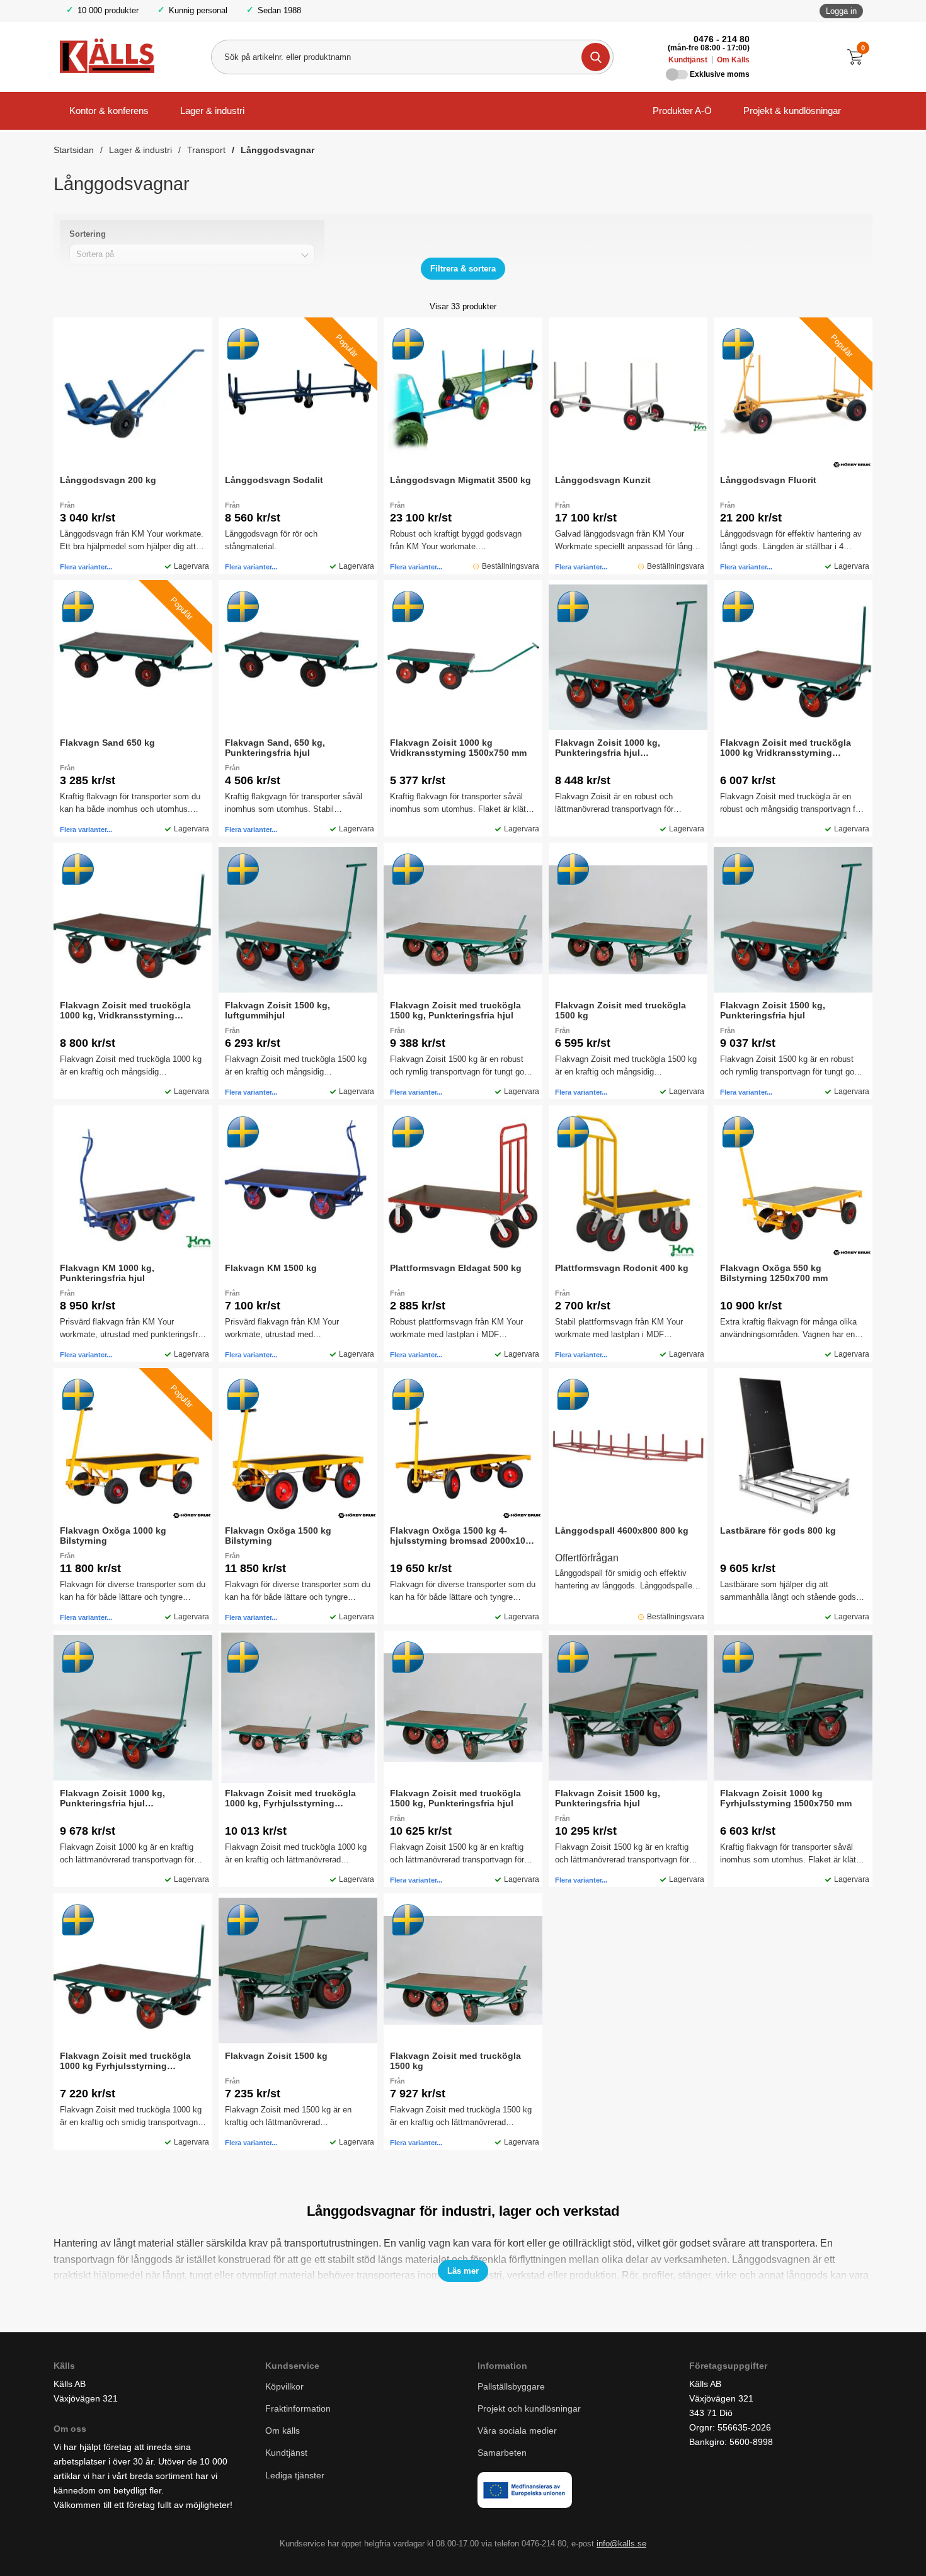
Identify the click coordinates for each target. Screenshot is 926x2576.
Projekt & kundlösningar (792, 111)
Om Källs (733, 60)
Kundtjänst (688, 60)
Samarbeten (503, 2453)
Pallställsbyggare (511, 2386)
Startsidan (74, 150)
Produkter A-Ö (682, 111)
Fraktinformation (298, 2408)
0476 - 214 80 (722, 39)
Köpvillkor (284, 2386)
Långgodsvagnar (277, 150)
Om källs (283, 2431)
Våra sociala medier (517, 2431)
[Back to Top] (850, 2548)
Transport (206, 150)
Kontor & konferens (109, 111)
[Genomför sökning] (596, 57)
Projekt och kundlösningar (529, 2408)
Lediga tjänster (295, 2475)
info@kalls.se (621, 2544)
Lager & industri (212, 111)
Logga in (841, 11)
